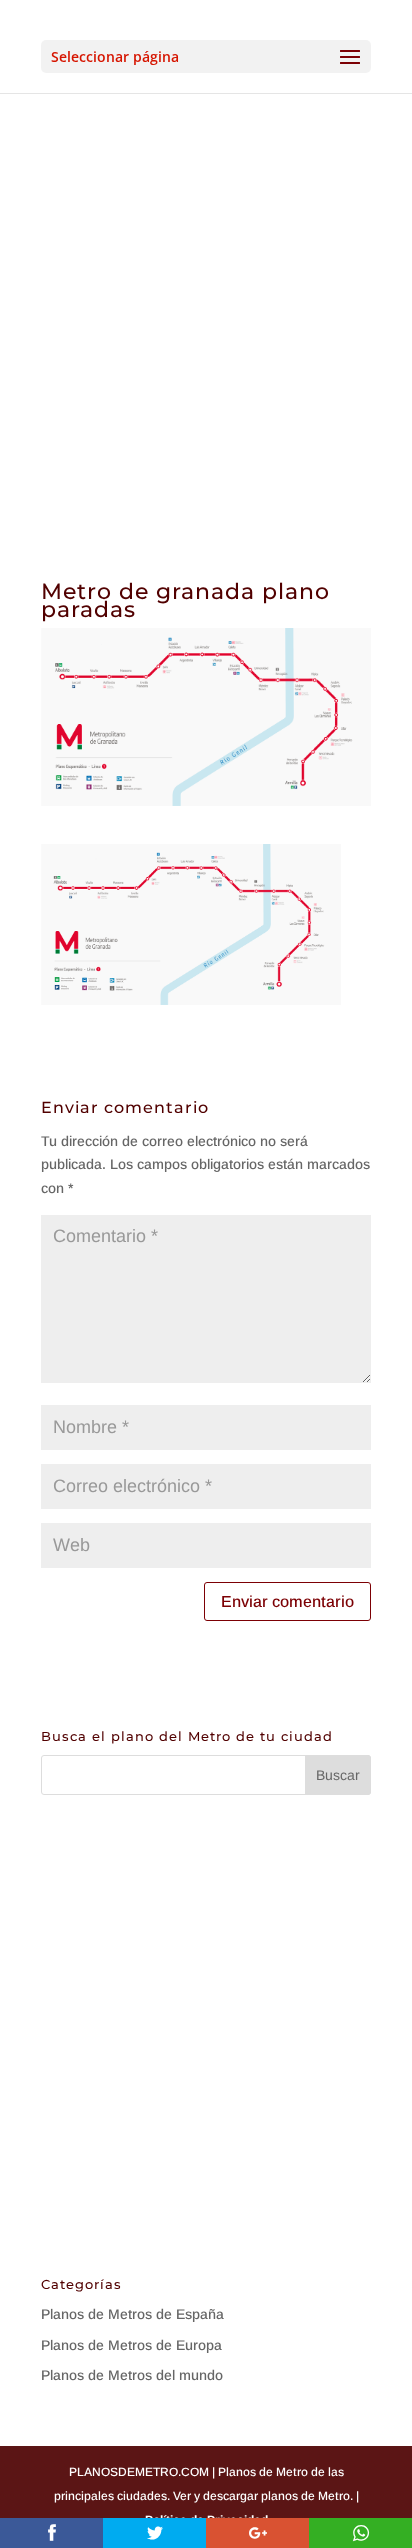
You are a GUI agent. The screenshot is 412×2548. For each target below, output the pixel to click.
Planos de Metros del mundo (132, 2375)
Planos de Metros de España (132, 2314)
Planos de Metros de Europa (131, 2345)
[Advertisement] (206, 309)
